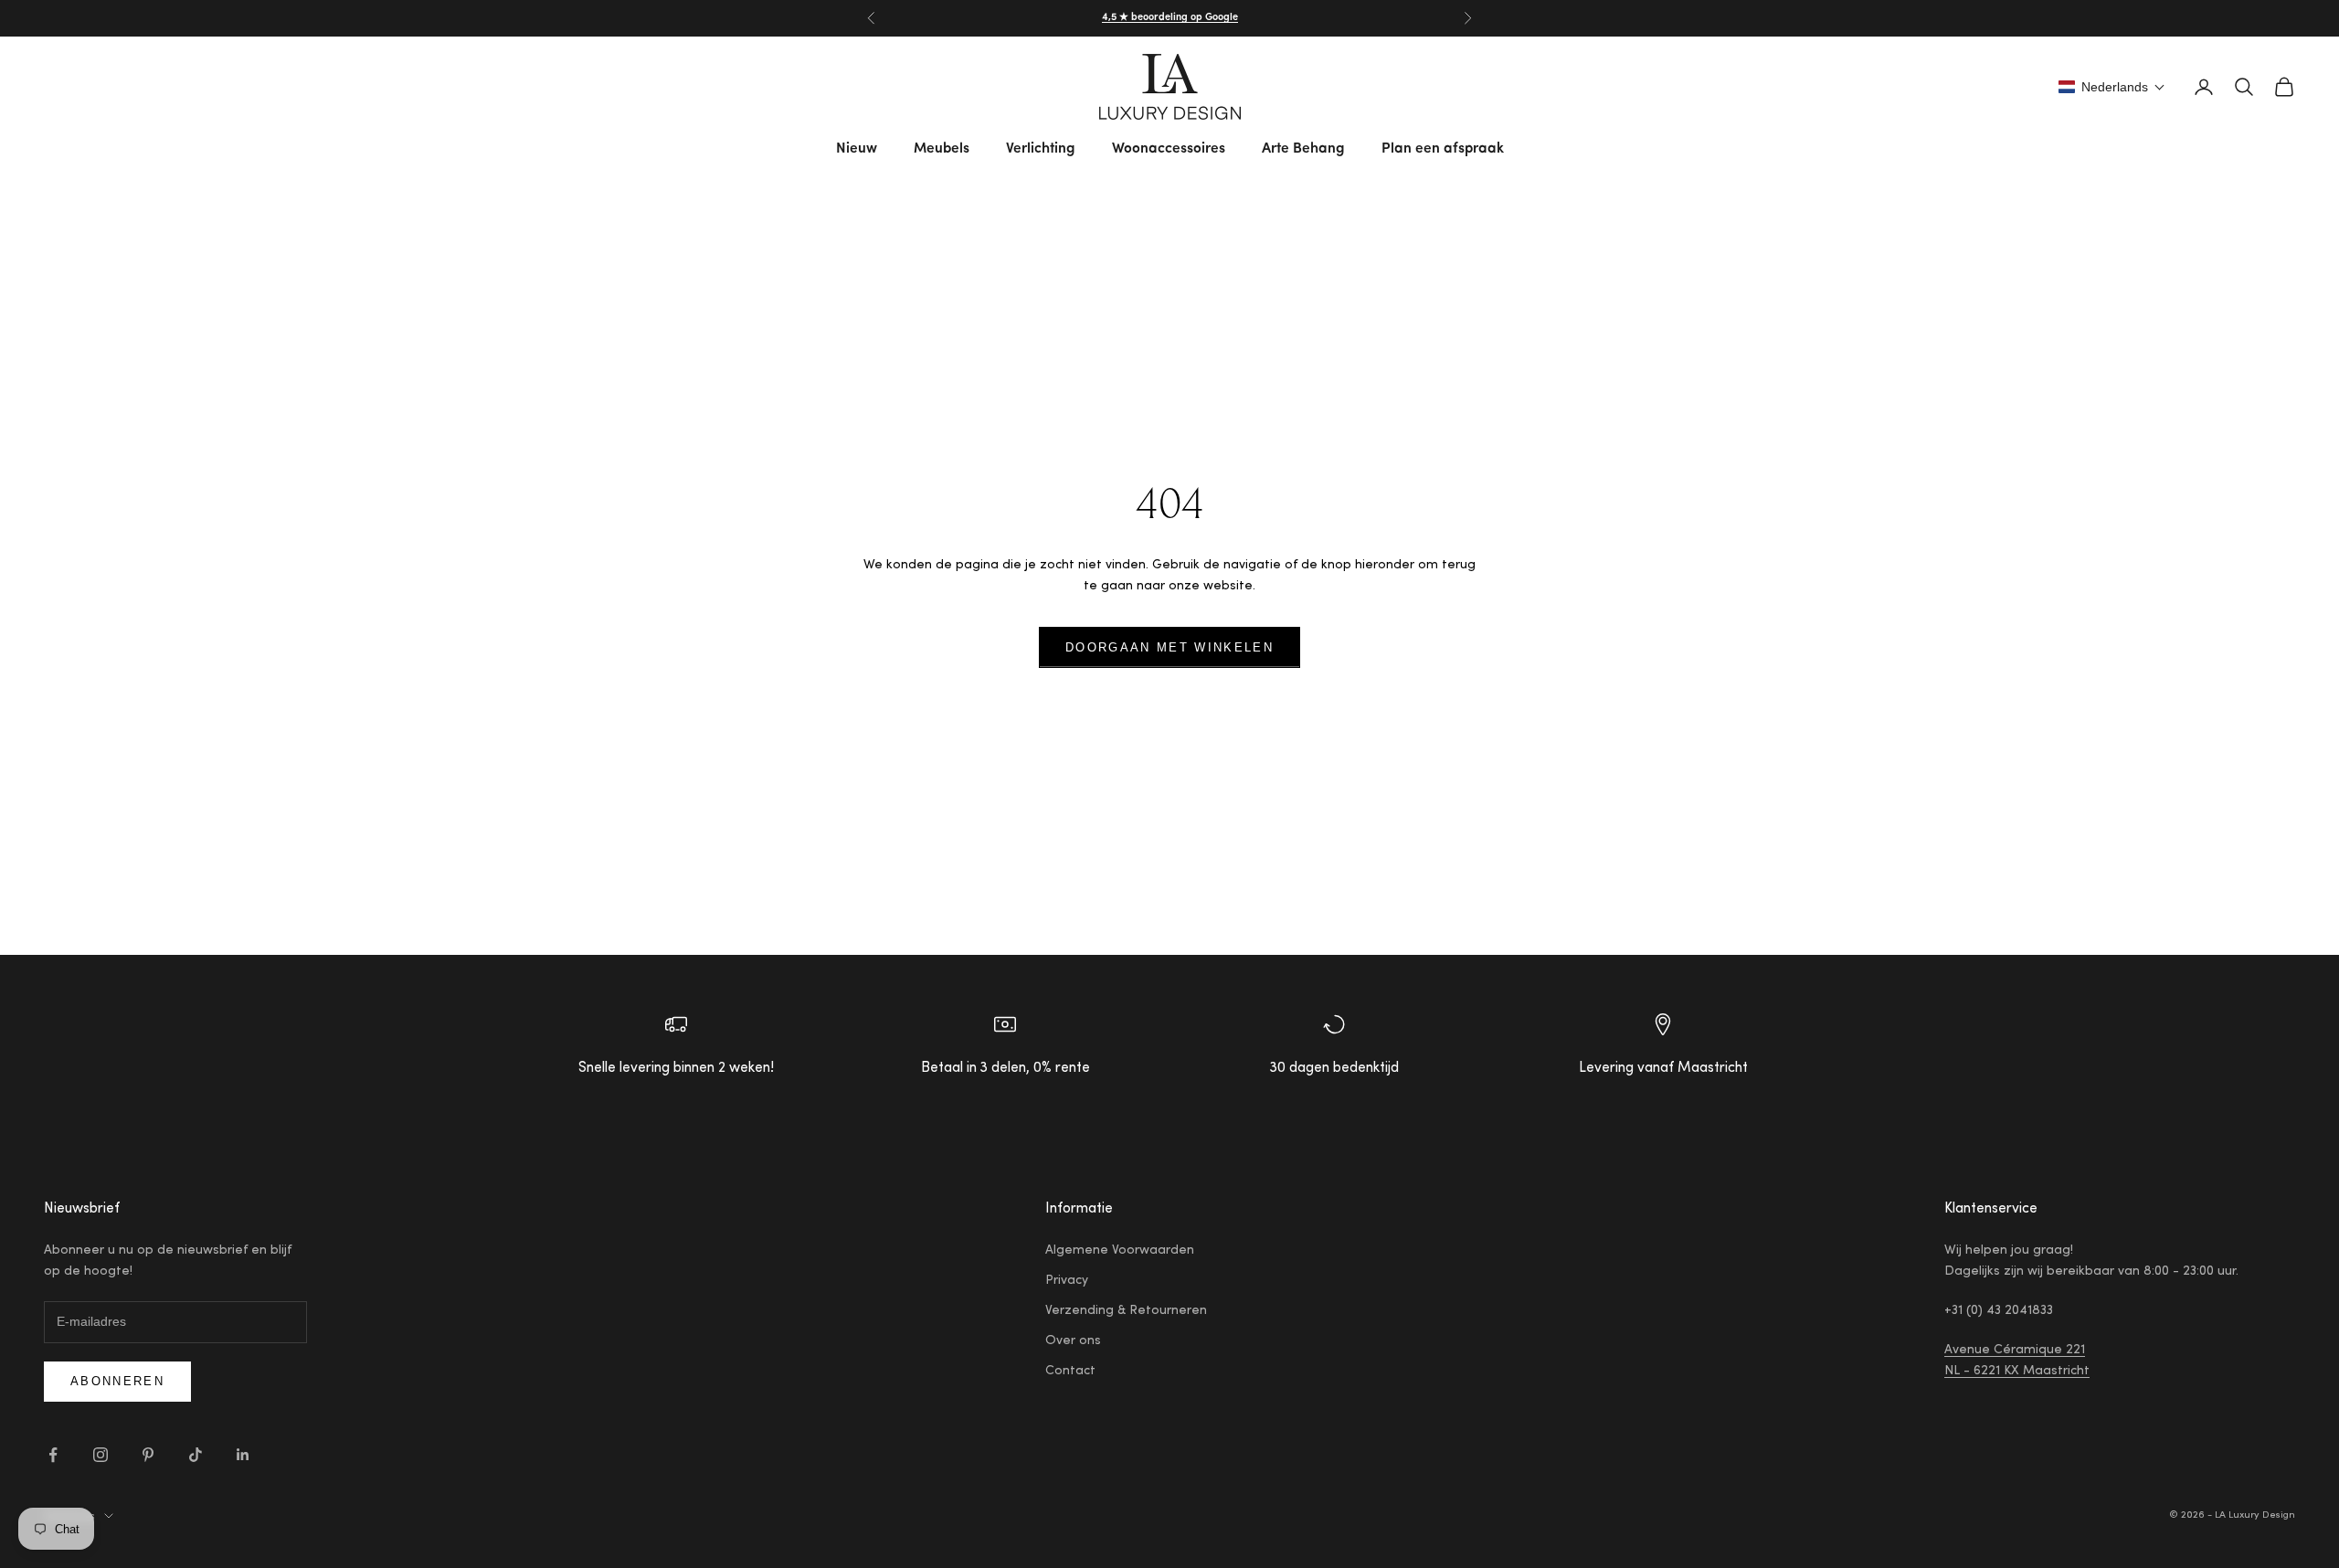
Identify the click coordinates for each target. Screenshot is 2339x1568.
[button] (2112, 87)
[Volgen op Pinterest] (148, 1455)
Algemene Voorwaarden (1120, 1251)
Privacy (1067, 1281)
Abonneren (117, 1381)
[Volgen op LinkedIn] (243, 1455)
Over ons (1073, 1341)
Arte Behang (1303, 149)
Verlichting (1041, 149)
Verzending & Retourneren (1126, 1311)
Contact (1070, 1372)
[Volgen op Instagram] (101, 1455)
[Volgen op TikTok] (196, 1455)
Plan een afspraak (1443, 149)
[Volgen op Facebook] (53, 1455)
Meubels (942, 149)
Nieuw (857, 149)
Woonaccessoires (1169, 149)
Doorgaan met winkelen (1169, 647)
